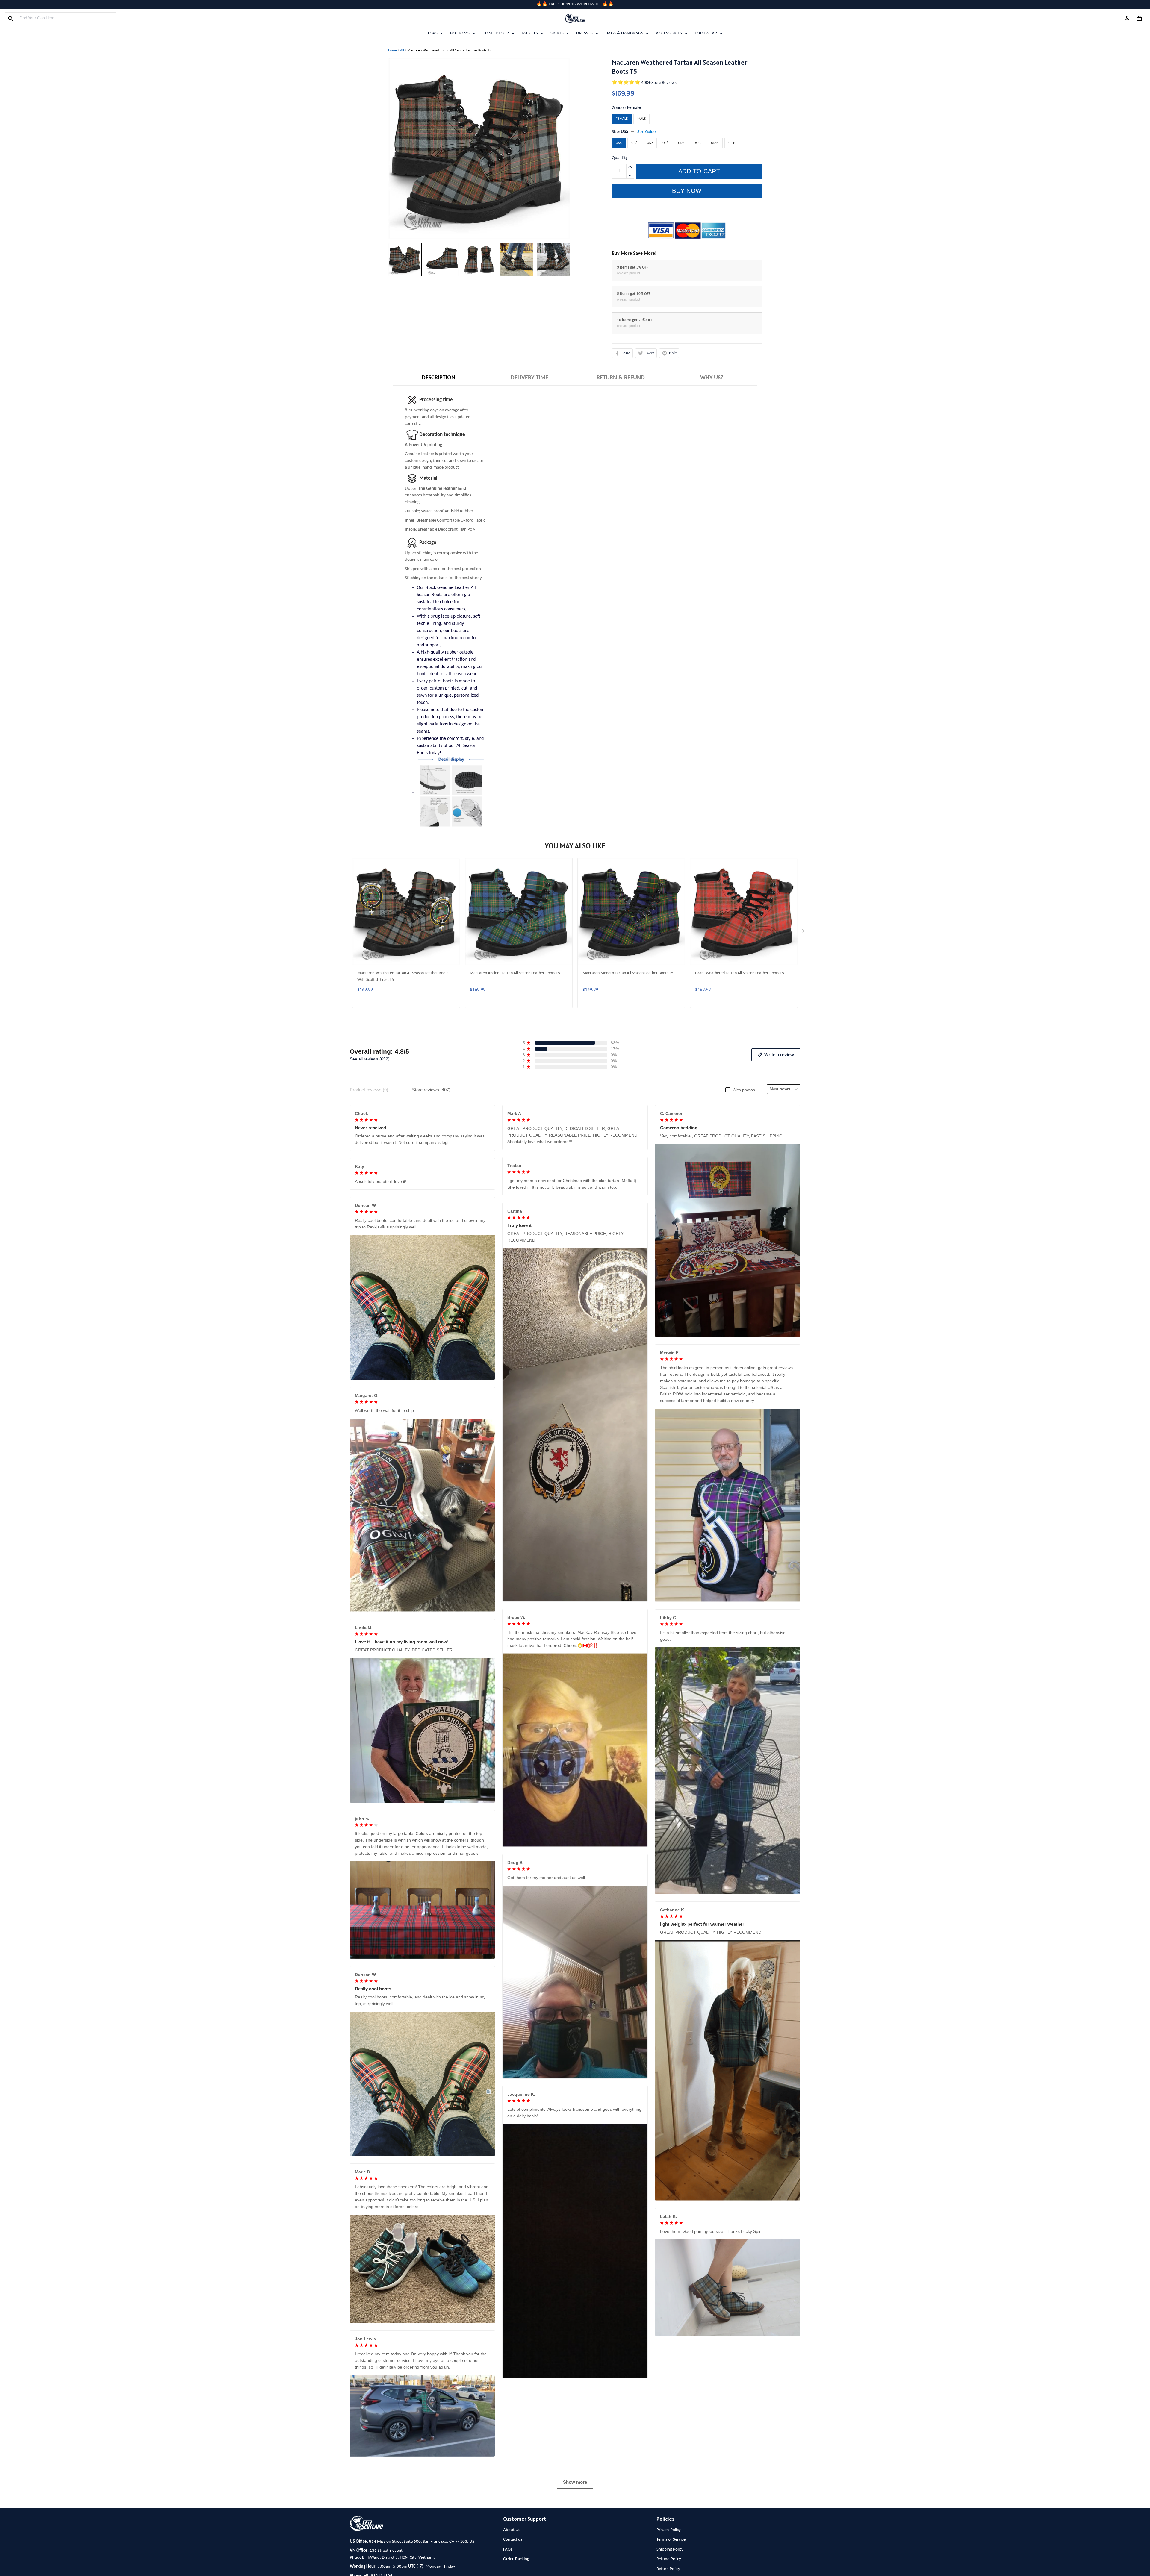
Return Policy (668, 2569)
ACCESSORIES (669, 33)
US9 (681, 143)
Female (634, 108)
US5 (625, 132)
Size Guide (646, 132)
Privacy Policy (669, 2530)
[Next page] (804, 932)
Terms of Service (671, 2540)
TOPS (432, 33)
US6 (634, 143)
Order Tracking (516, 2559)
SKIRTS (557, 33)
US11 (715, 143)
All (402, 51)
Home (392, 51)
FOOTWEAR (706, 33)
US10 (697, 143)
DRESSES (585, 33)
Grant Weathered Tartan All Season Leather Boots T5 (740, 973)
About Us (512, 2530)
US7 (650, 143)
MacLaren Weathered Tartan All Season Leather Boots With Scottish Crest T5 (403, 976)
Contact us (513, 2540)
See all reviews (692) (370, 1059)
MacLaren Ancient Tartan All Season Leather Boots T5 (515, 973)
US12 (732, 143)
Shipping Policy (670, 2550)
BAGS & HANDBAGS (625, 33)
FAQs (508, 2550)
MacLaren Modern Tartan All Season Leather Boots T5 (628, 973)
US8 (665, 143)
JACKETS (530, 33)
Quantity (620, 158)
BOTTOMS (460, 33)
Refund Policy (669, 2559)
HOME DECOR (496, 33)
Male (641, 119)
